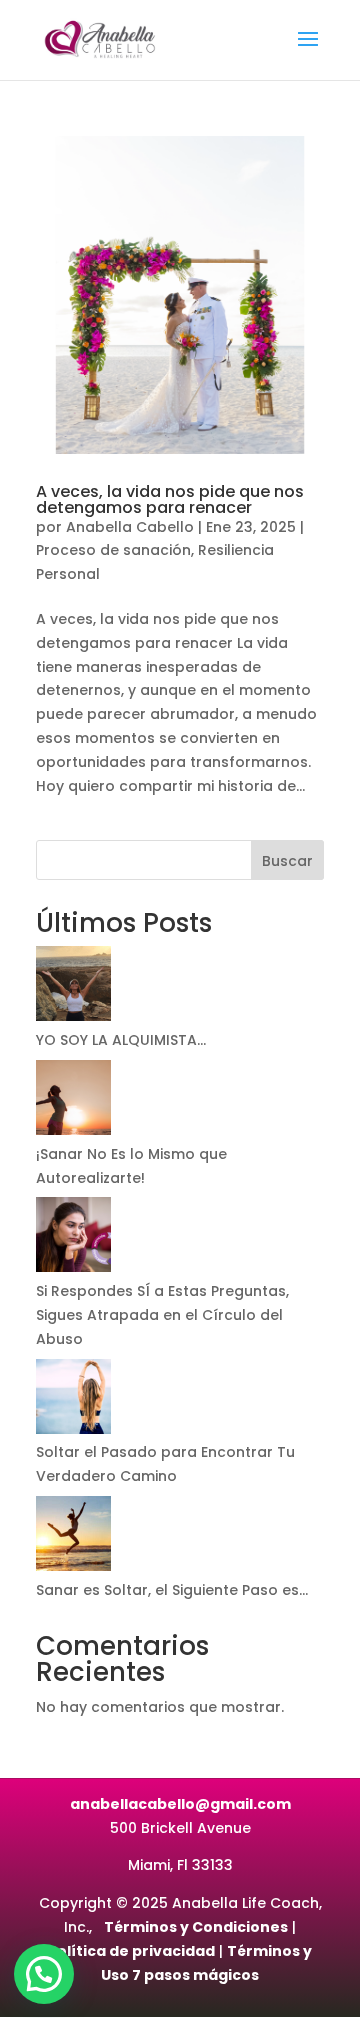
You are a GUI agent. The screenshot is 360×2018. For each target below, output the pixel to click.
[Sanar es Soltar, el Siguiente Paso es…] (73, 1537)
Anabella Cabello (130, 527)
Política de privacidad (131, 1951)
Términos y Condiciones (196, 1927)
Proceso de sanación (113, 550)
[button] (44, 1974)
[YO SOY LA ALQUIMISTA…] (73, 987)
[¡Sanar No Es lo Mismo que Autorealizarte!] (73, 1101)
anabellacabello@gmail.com (180, 1804)
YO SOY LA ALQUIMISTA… (121, 1040)
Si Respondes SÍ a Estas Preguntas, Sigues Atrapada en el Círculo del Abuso (162, 1315)
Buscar (287, 861)
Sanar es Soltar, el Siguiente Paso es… (172, 1590)
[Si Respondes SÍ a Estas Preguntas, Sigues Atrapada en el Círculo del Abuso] (73, 1238)
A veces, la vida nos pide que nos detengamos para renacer (170, 499)
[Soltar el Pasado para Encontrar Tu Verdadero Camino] (73, 1400)
